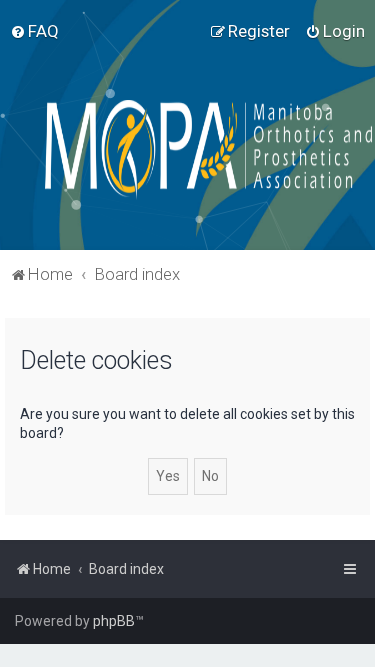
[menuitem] (34, 31)
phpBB (114, 621)
